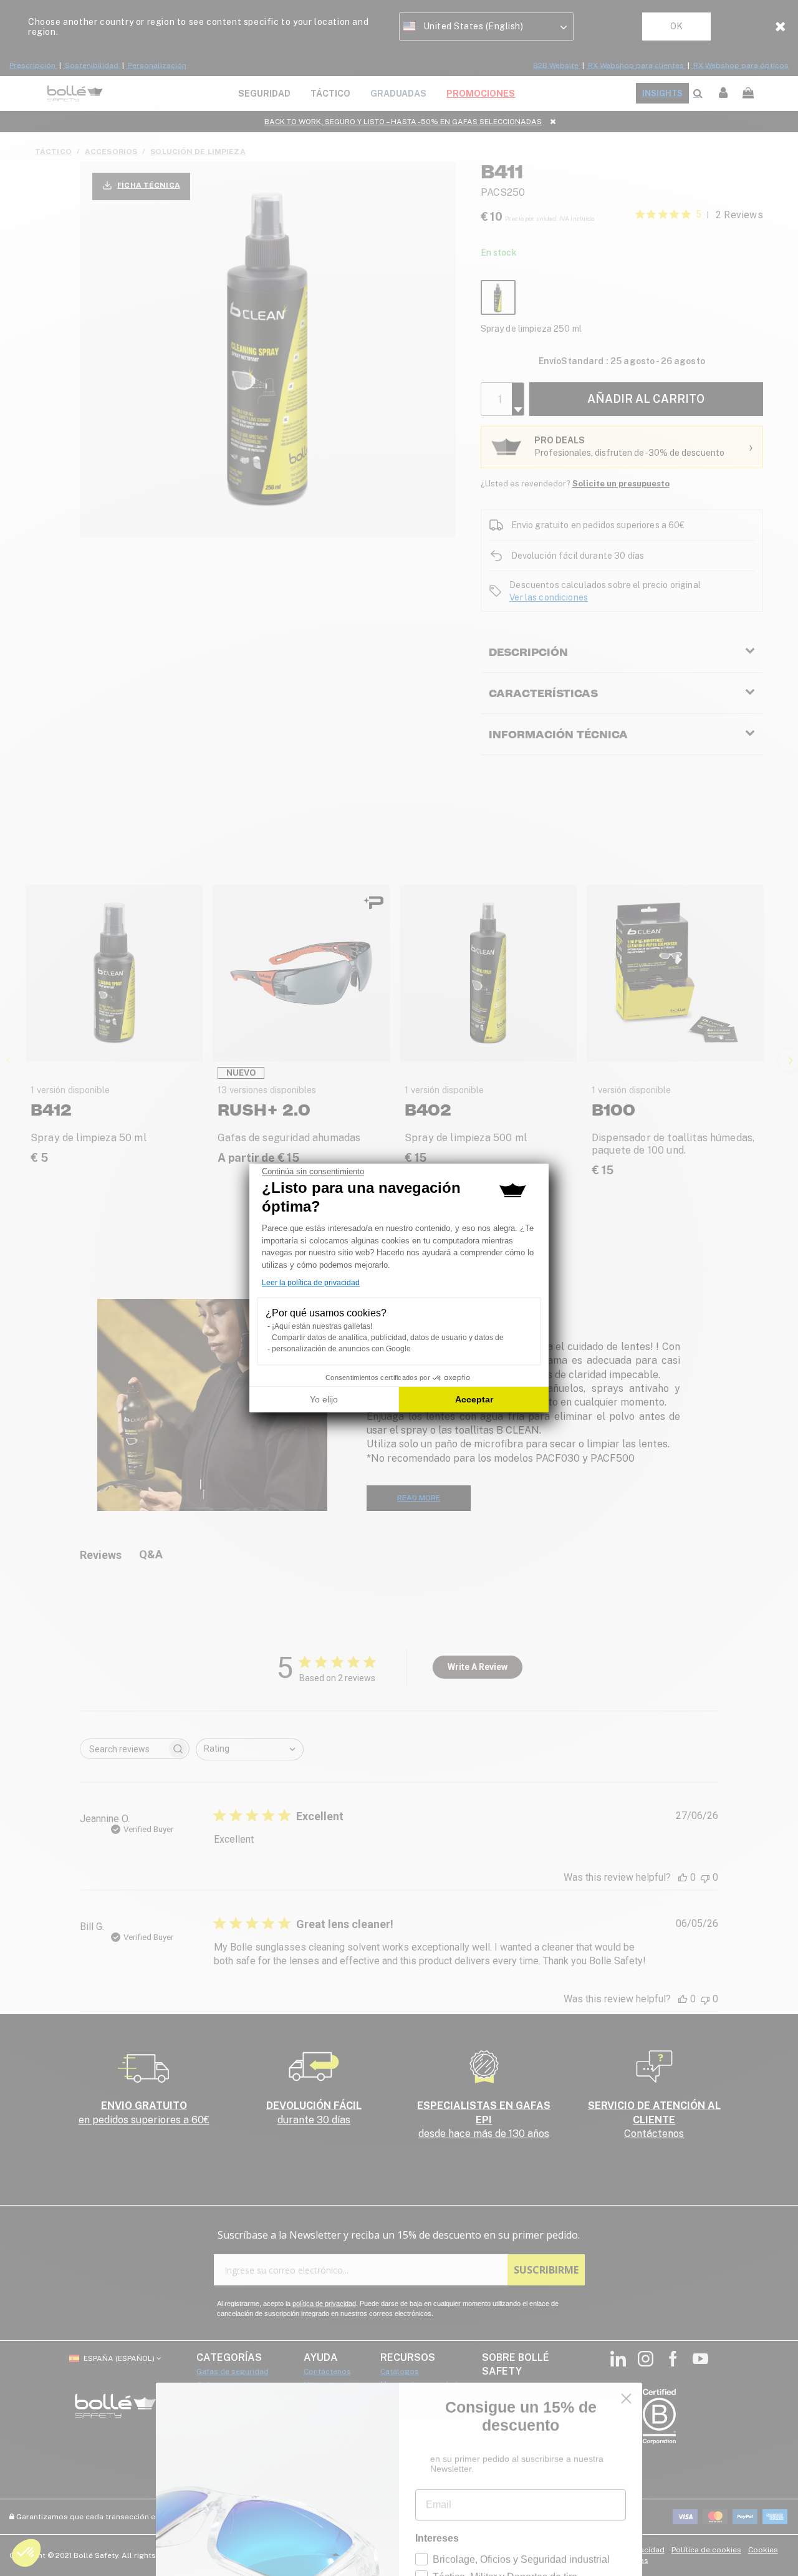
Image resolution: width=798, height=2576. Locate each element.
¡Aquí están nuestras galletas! (322, 1326)
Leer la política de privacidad (311, 1283)
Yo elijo (324, 1399)
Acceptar (474, 1399)
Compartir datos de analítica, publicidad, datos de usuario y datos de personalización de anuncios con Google (388, 1343)
